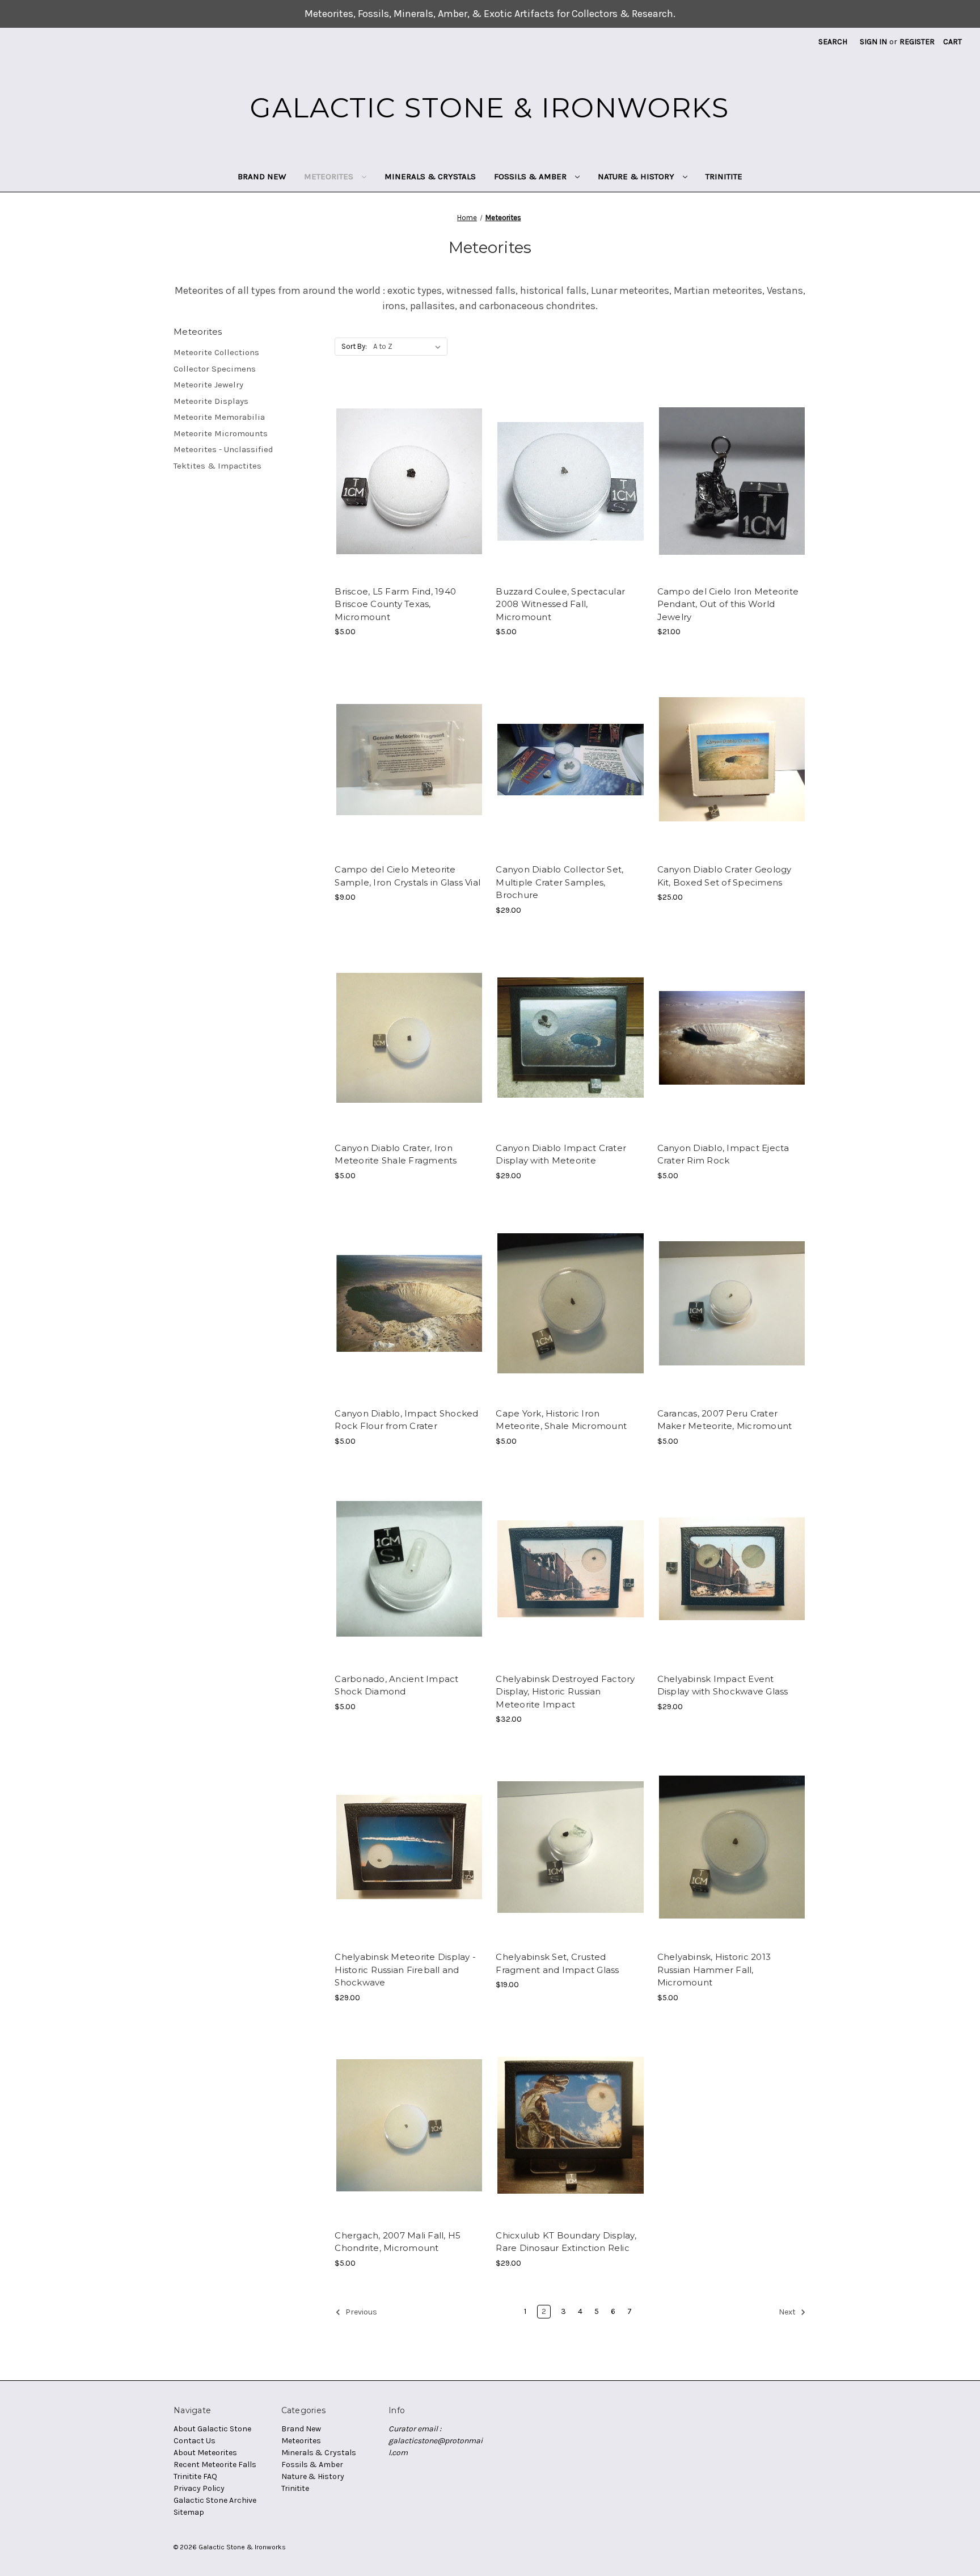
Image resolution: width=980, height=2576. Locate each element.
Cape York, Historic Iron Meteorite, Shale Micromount (561, 1420)
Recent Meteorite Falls (215, 2465)
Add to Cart (409, 491)
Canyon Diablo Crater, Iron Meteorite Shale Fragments (396, 1154)
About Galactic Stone (212, 2429)
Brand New (262, 176)
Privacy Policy (199, 2488)
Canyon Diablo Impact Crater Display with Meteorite (561, 1154)
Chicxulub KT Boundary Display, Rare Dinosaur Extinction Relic (566, 2242)
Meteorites (330, 176)
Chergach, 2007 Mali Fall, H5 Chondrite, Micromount (398, 2242)
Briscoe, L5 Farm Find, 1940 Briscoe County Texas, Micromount (395, 604)
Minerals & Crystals (430, 176)
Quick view (408, 471)
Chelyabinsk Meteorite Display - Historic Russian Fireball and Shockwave (405, 1970)
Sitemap (189, 2512)
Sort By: (354, 346)
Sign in (873, 42)
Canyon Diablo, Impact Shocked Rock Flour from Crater (406, 1420)
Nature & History (637, 176)
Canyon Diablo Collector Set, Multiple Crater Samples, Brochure (559, 882)
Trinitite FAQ (195, 2476)
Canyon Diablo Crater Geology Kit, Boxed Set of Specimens (725, 876)
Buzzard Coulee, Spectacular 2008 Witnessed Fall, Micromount (560, 604)
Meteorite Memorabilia (219, 417)
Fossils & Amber (531, 176)
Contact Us (195, 2441)
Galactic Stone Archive (215, 2500)
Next (788, 2312)
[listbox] (409, 347)
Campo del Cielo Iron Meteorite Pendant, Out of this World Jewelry (728, 604)
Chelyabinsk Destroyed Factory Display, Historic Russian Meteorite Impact (565, 1692)
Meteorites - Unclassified (223, 449)
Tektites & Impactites (217, 466)
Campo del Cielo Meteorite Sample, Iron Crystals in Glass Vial (407, 876)
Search (833, 42)
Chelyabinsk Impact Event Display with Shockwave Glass (723, 1685)
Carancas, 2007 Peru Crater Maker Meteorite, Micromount (725, 1420)
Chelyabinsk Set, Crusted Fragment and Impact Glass (557, 1963)
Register (917, 42)
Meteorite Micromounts (221, 433)
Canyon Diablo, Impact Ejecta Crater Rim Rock (723, 1154)
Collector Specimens (215, 369)
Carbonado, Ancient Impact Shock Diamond (396, 1685)
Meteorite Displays (211, 401)
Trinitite (724, 176)
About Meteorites (205, 2453)
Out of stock (571, 491)
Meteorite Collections (216, 352)
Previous (360, 2312)
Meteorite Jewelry (208, 385)
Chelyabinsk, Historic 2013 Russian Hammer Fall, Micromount (714, 1970)
